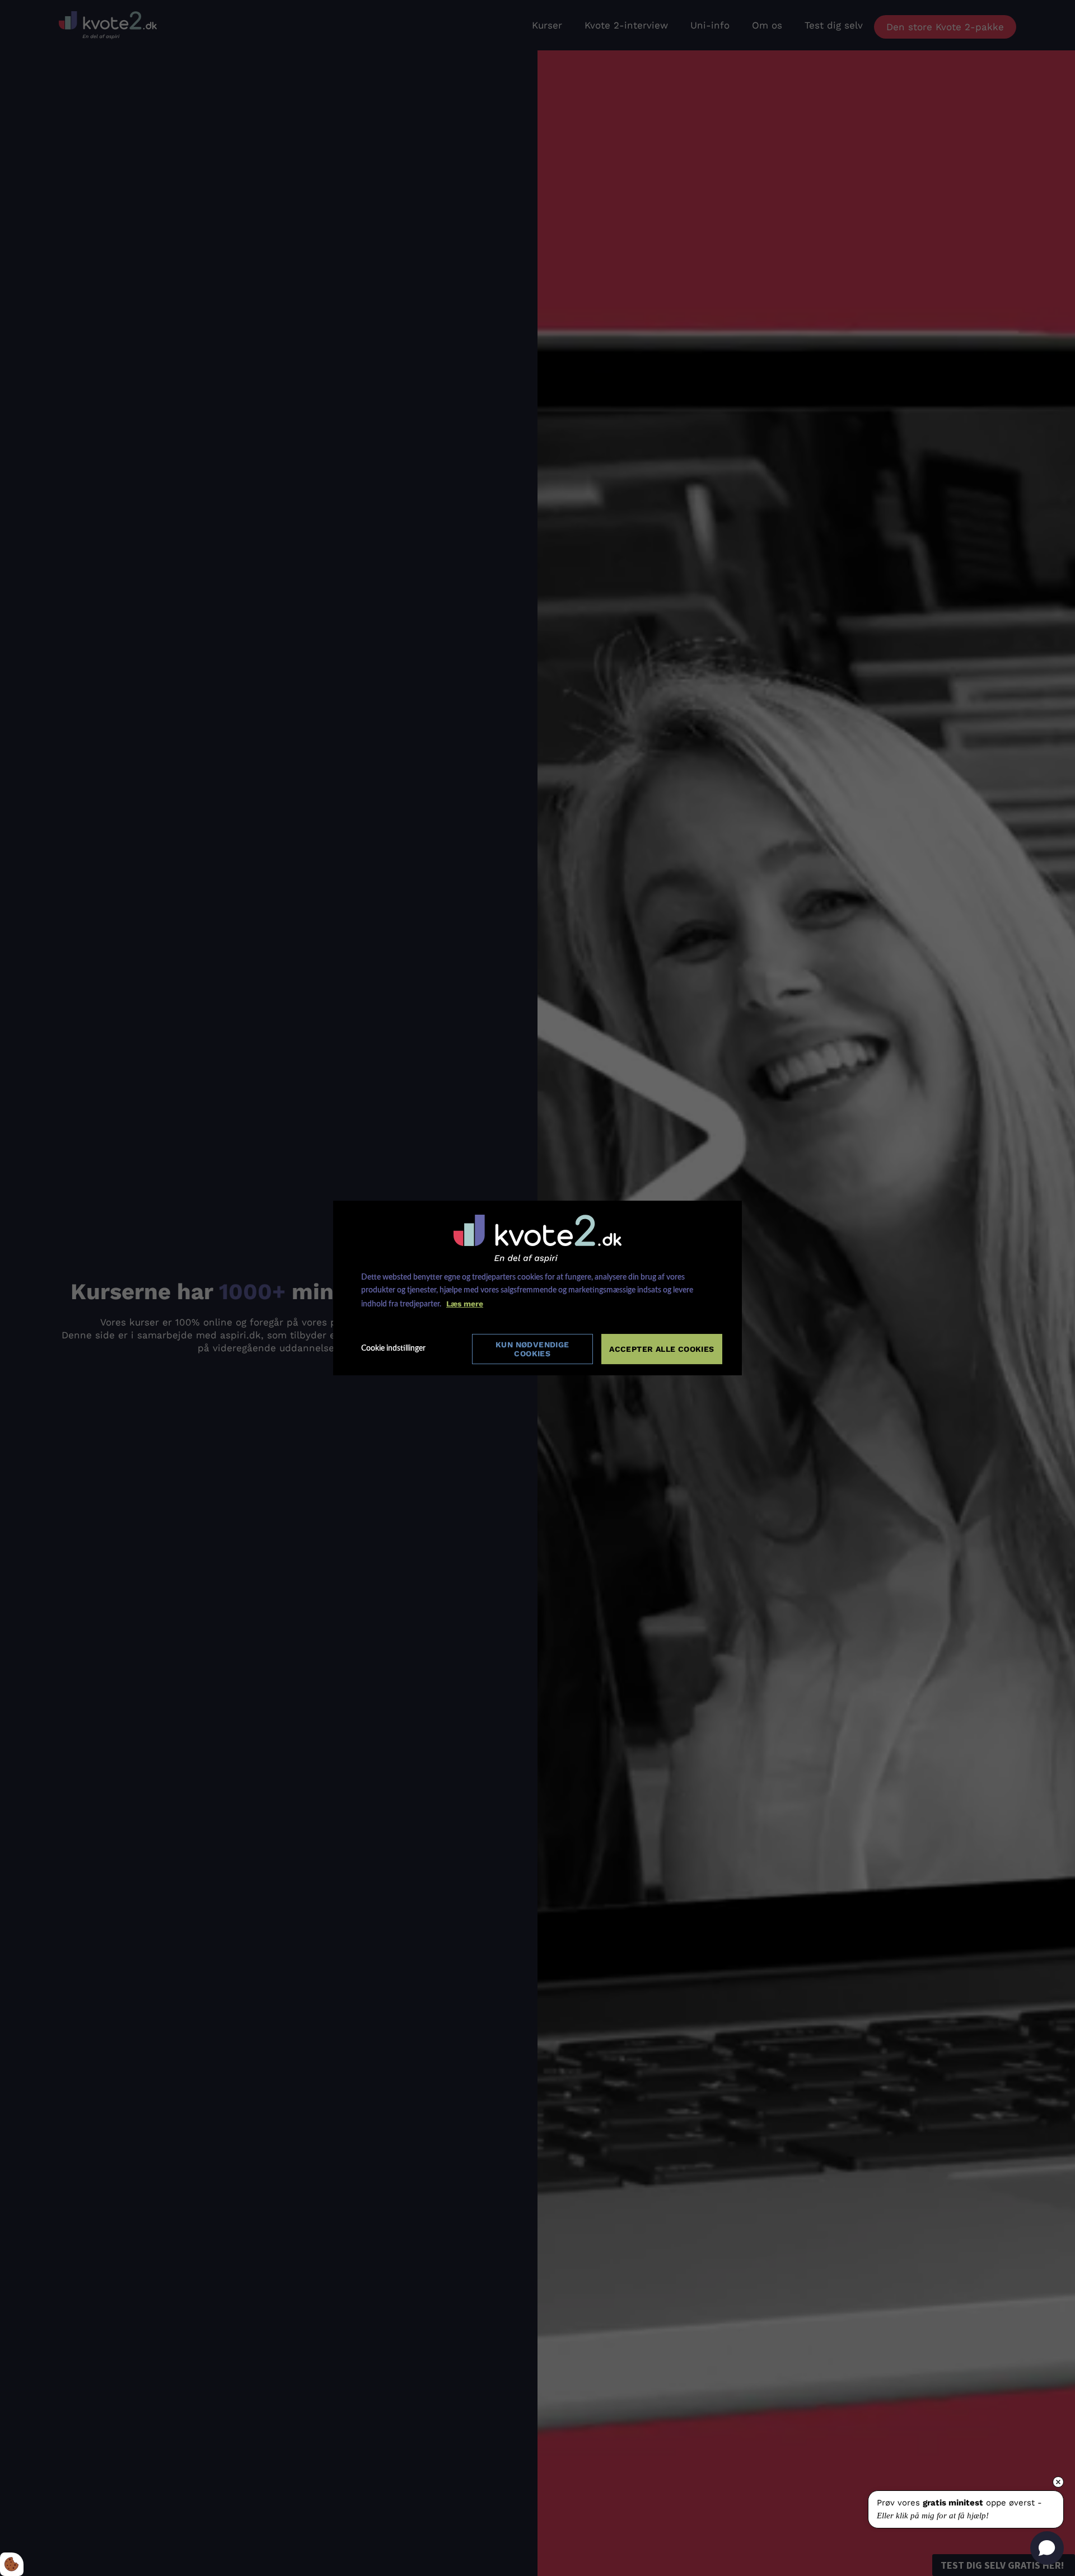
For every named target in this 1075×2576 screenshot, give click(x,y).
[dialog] (537, 1288)
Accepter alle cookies (662, 1349)
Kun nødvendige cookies (532, 1349)
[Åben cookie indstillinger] (12, 2564)
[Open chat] (1047, 2548)
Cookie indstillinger (393, 1348)
